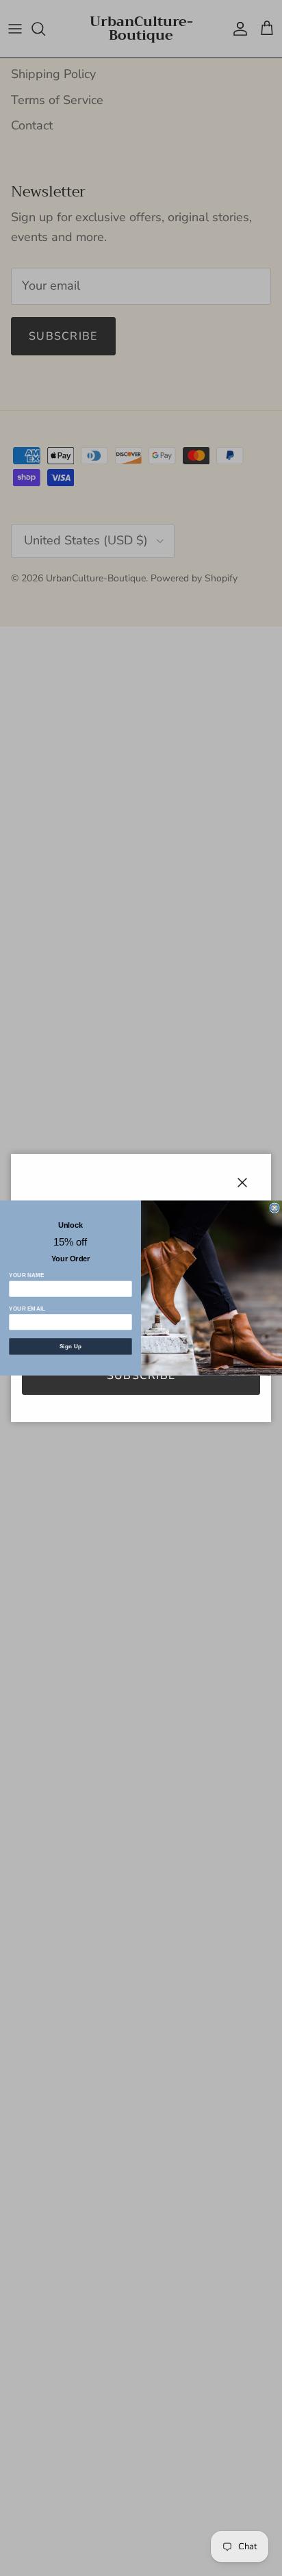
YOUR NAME (27, 1275)
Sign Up (71, 1347)
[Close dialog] (274, 1208)
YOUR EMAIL (27, 1309)
